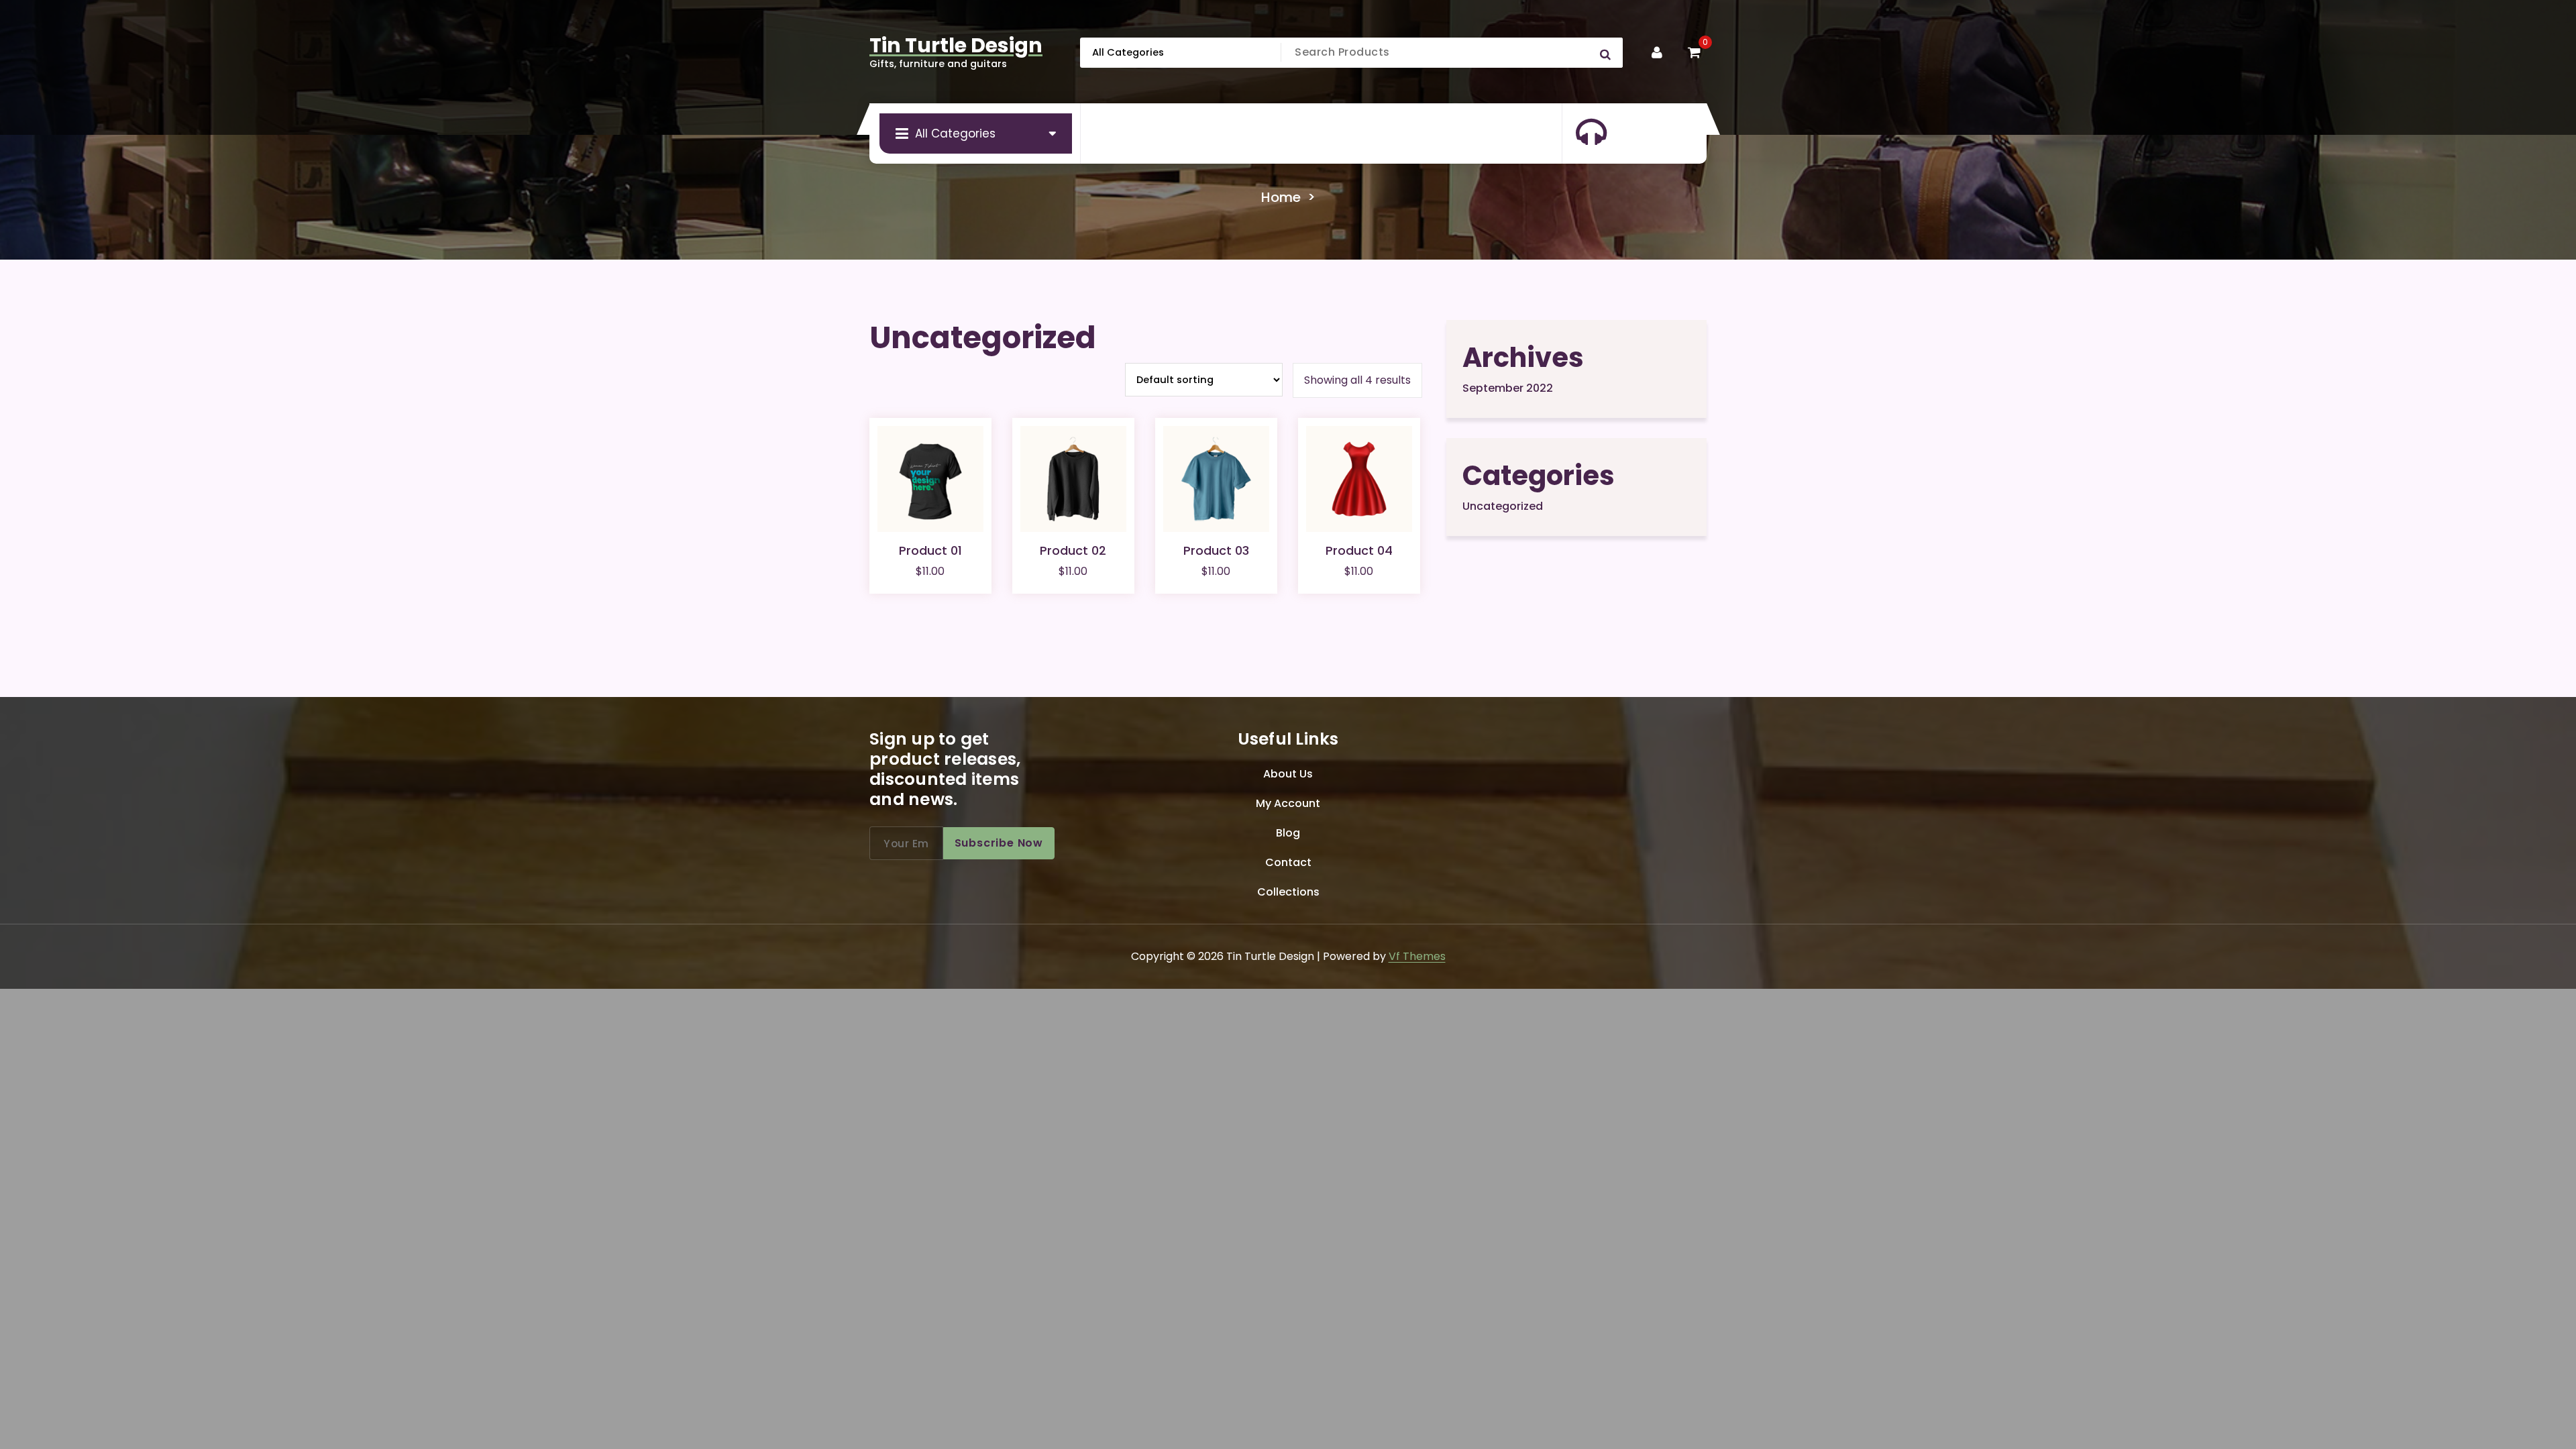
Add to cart (930, 596)
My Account (1288, 803)
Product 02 (1073, 550)
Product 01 (930, 550)
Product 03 (1216, 550)
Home (1281, 197)
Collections (1288, 892)
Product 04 (1359, 550)
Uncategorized (1503, 506)
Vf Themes (1417, 956)
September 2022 (1508, 388)
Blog (1288, 833)
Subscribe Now (999, 843)
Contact (1288, 862)
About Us (1288, 774)
